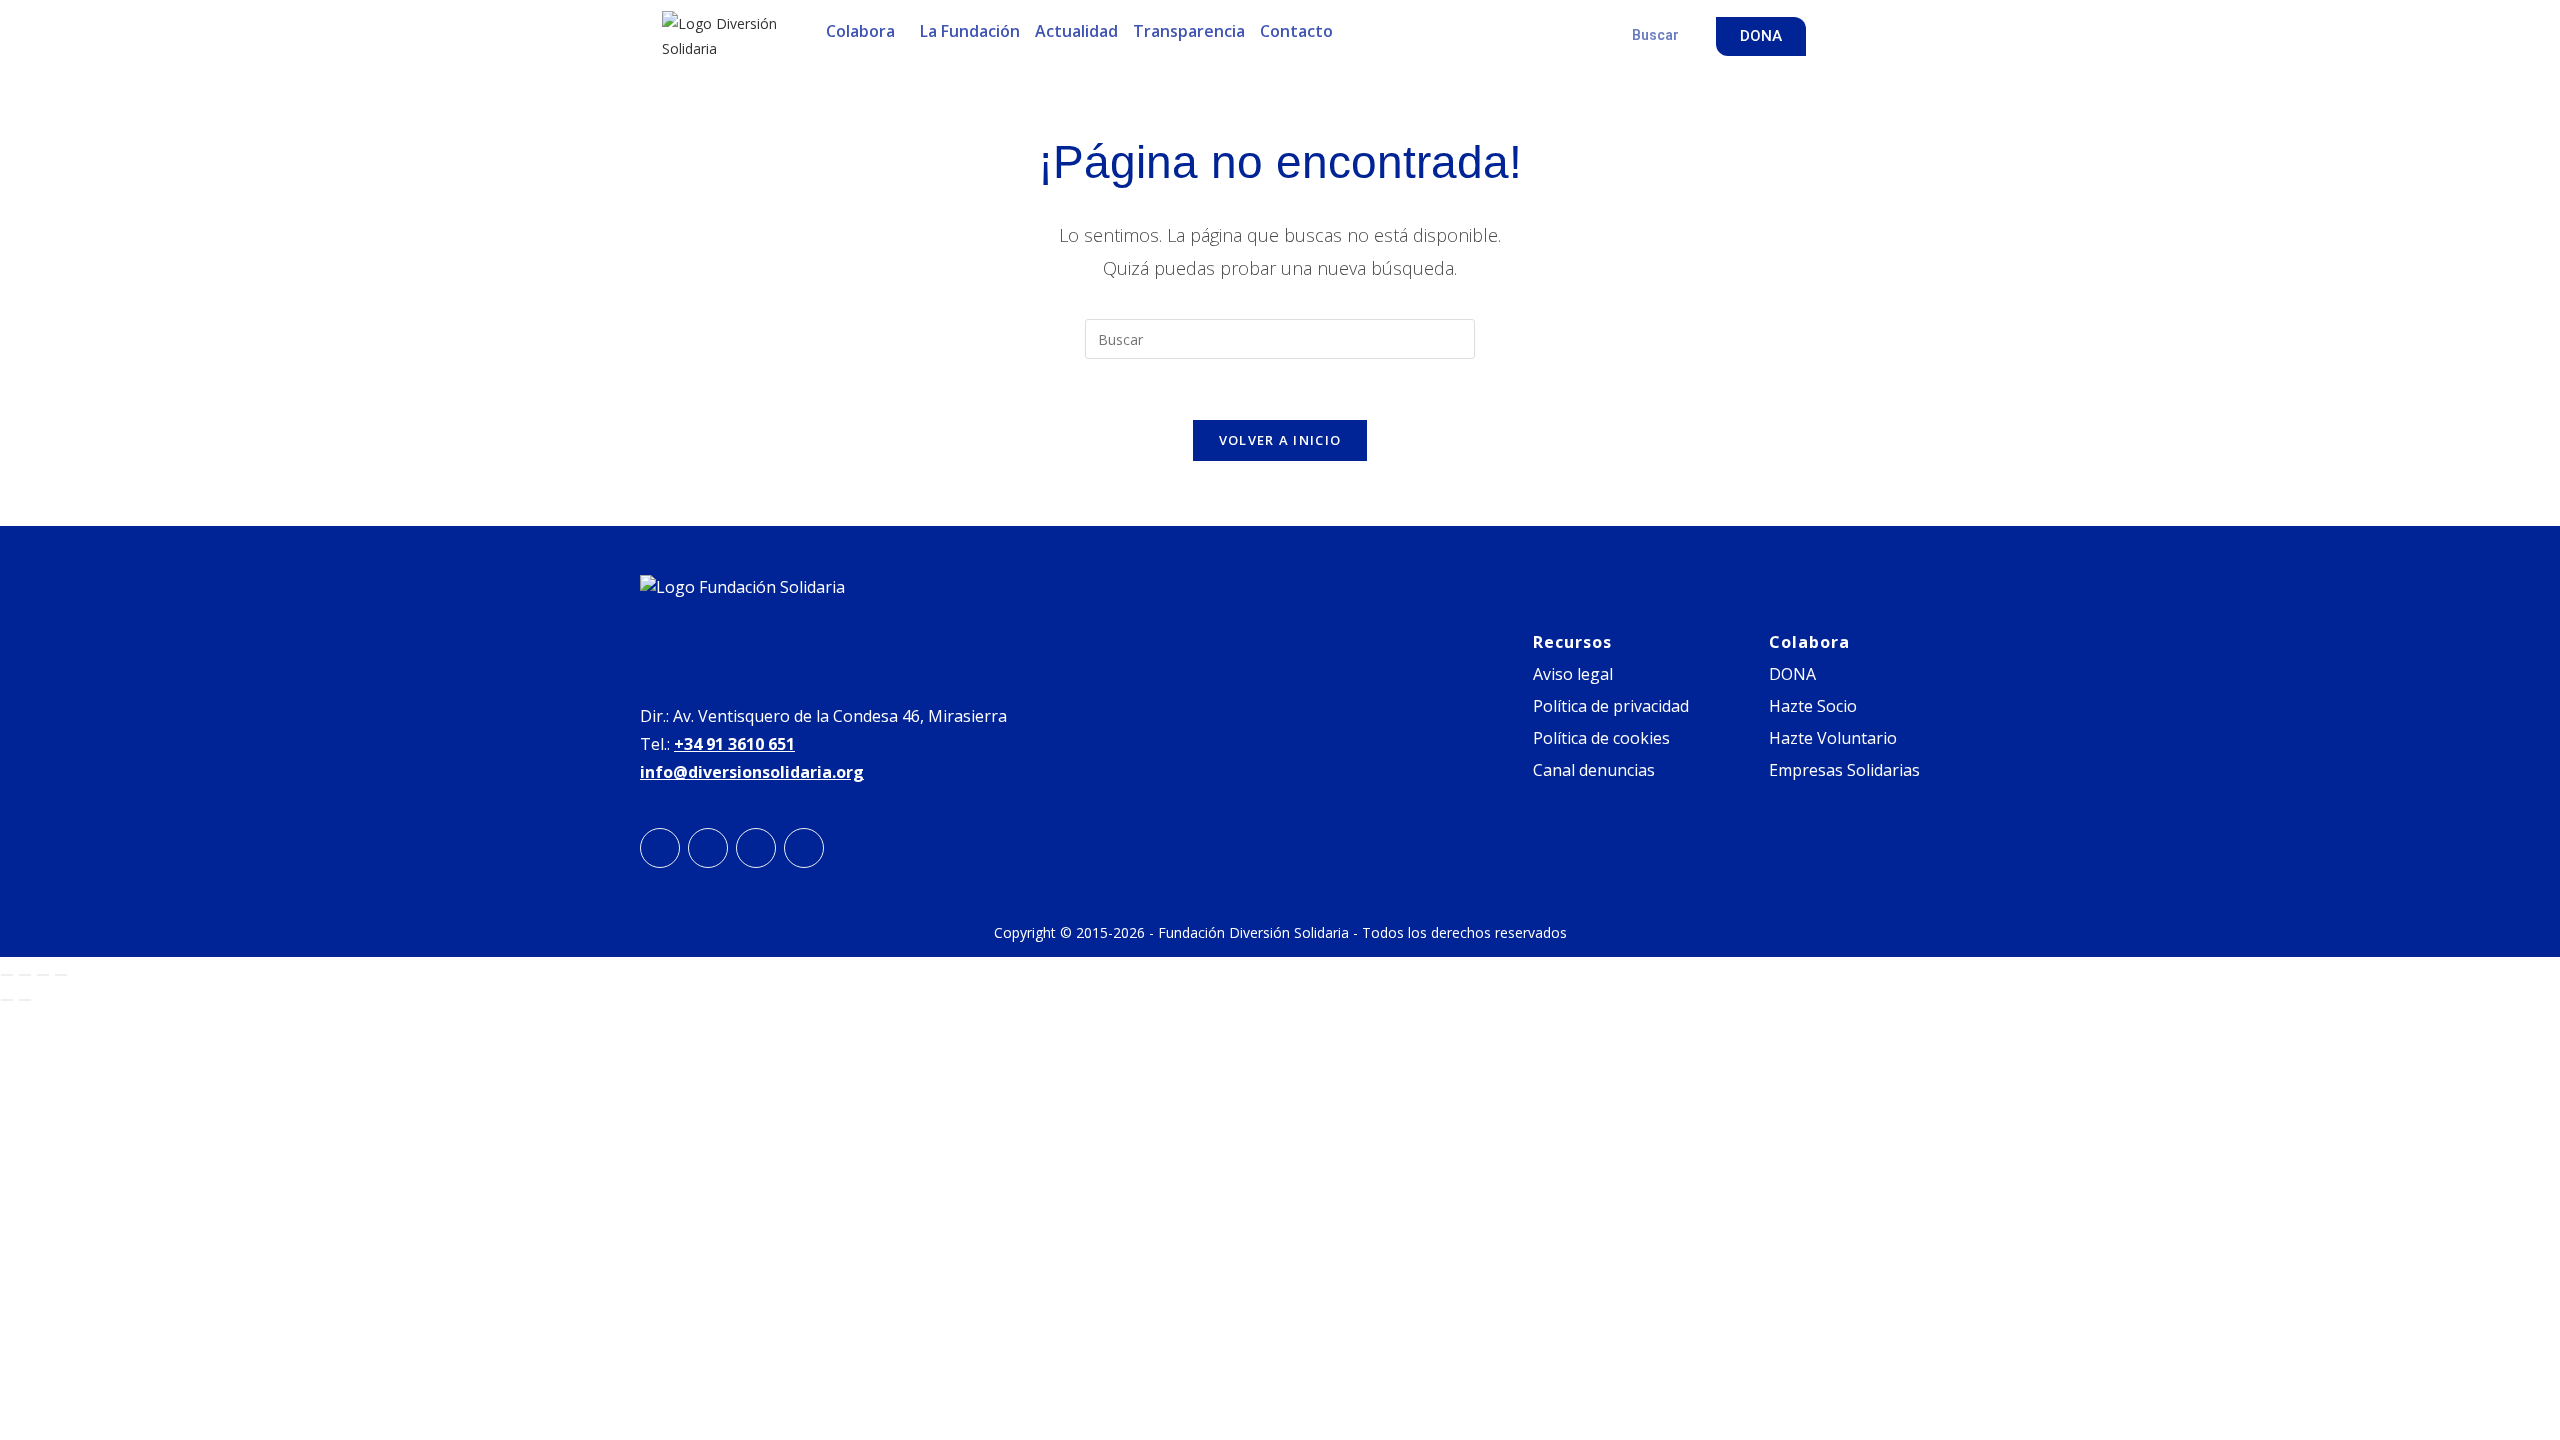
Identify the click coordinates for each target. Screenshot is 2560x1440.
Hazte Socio (1813, 706)
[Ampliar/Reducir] (7, 975)
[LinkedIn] (708, 848)
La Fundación (970, 31)
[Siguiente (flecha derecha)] (25, 1000)
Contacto (1296, 31)
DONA (1792, 674)
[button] (865, 31)
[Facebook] (756, 848)
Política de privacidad (1611, 706)
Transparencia (1189, 31)
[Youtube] (804, 848)
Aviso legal (1573, 674)
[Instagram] (660, 848)
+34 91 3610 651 (734, 744)
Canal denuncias (1594, 770)
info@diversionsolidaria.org (752, 772)
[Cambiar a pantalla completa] (25, 975)
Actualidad (1076, 31)
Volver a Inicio (1280, 440)
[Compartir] (43, 975)
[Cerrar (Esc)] (61, 975)
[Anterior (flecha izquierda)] (7, 1000)
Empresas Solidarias (1844, 770)
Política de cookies (1601, 738)
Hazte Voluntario (1833, 738)
